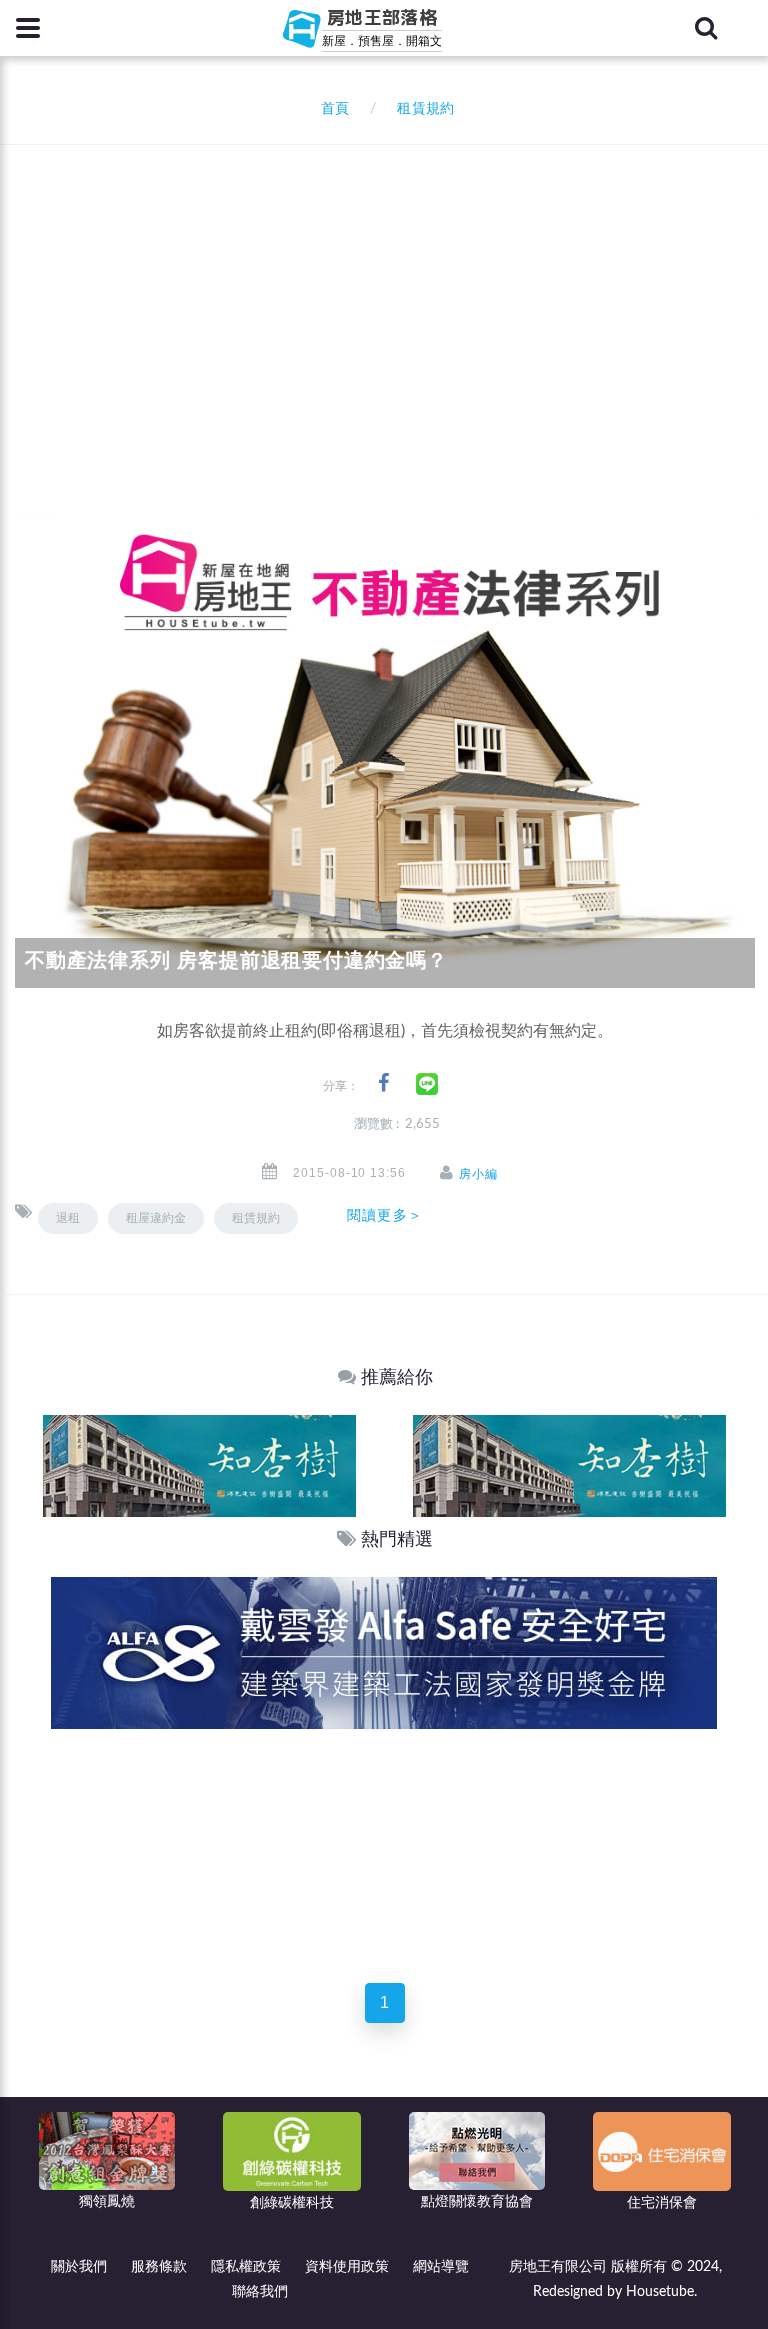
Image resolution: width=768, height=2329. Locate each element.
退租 (68, 1218)
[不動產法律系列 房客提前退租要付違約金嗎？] (385, 743)
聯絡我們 (260, 2292)
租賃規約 (256, 1218)
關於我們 (79, 2267)
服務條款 (159, 2267)
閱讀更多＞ (385, 1215)
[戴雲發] (384, 1652)
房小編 (478, 1174)
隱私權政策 (246, 2267)
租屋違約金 (156, 1218)
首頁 (331, 109)
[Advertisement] (391, 295)
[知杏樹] (199, 1465)
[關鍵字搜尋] (706, 28)
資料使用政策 (347, 2267)
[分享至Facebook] (383, 1083)
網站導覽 (441, 2267)
